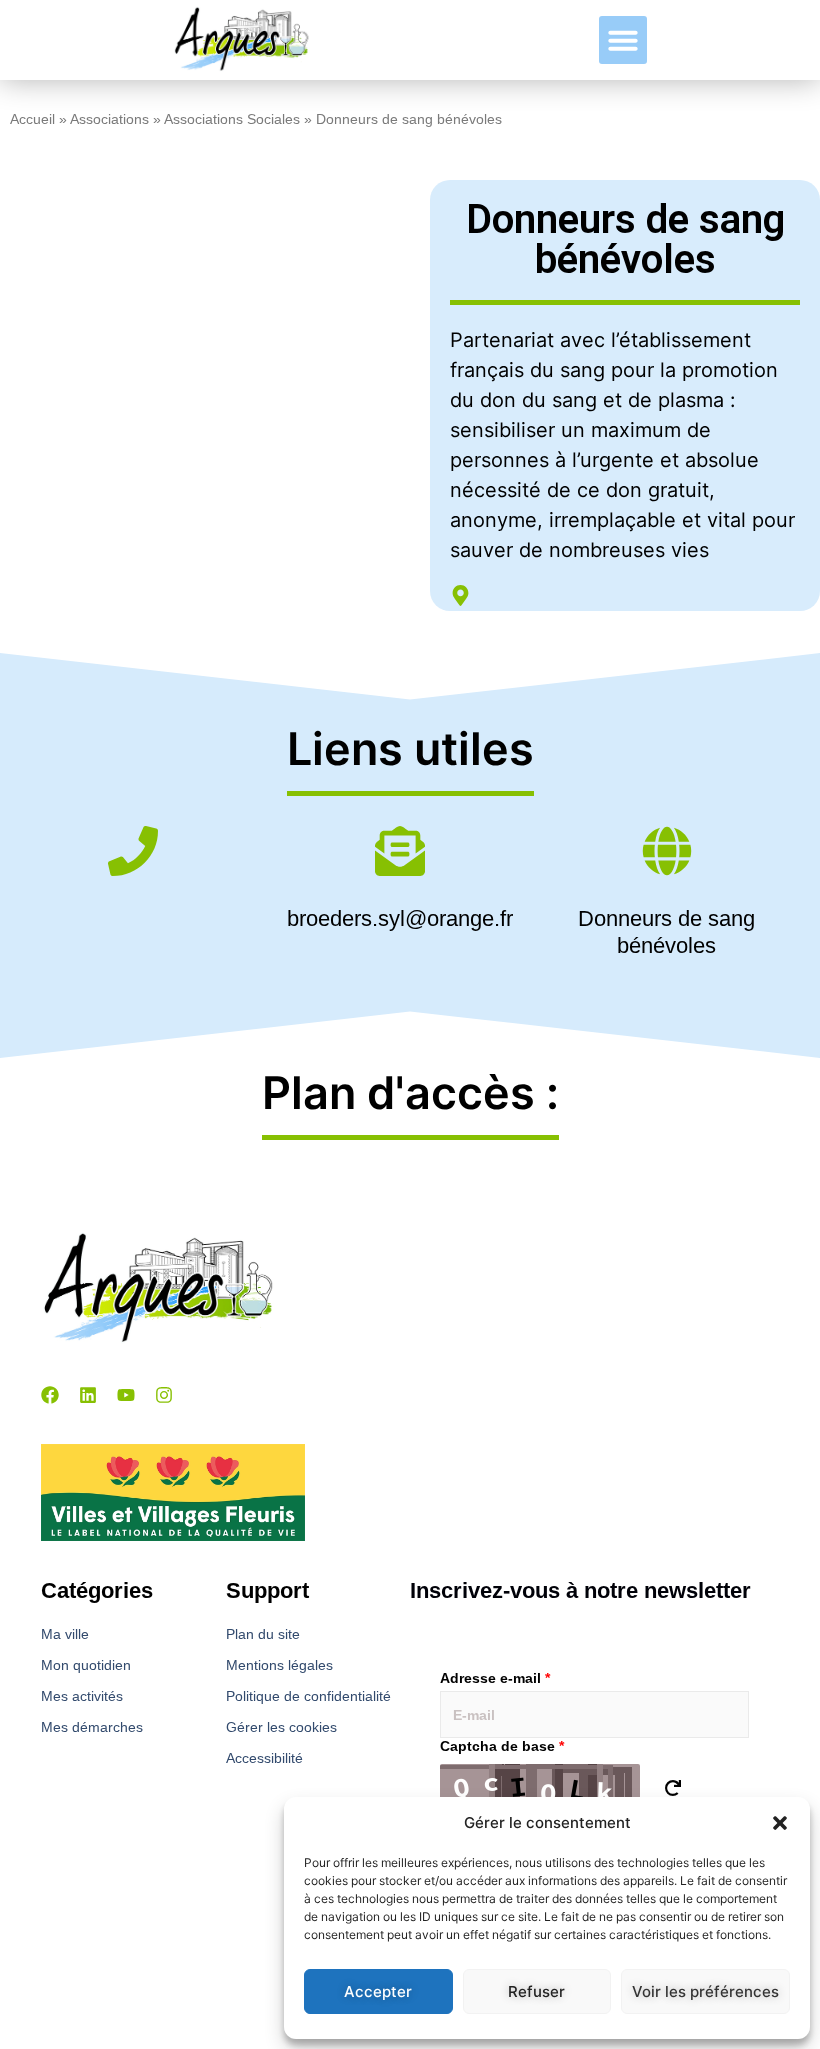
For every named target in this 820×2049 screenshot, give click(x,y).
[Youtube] (126, 1395)
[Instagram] (164, 1395)
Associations (109, 119)
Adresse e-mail (495, 1678)
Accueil (32, 119)
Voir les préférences (705, 1991)
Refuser (536, 1991)
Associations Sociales (232, 119)
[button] (780, 1823)
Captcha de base (502, 1746)
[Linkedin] (88, 1395)
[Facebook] (50, 1395)
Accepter (378, 1991)
